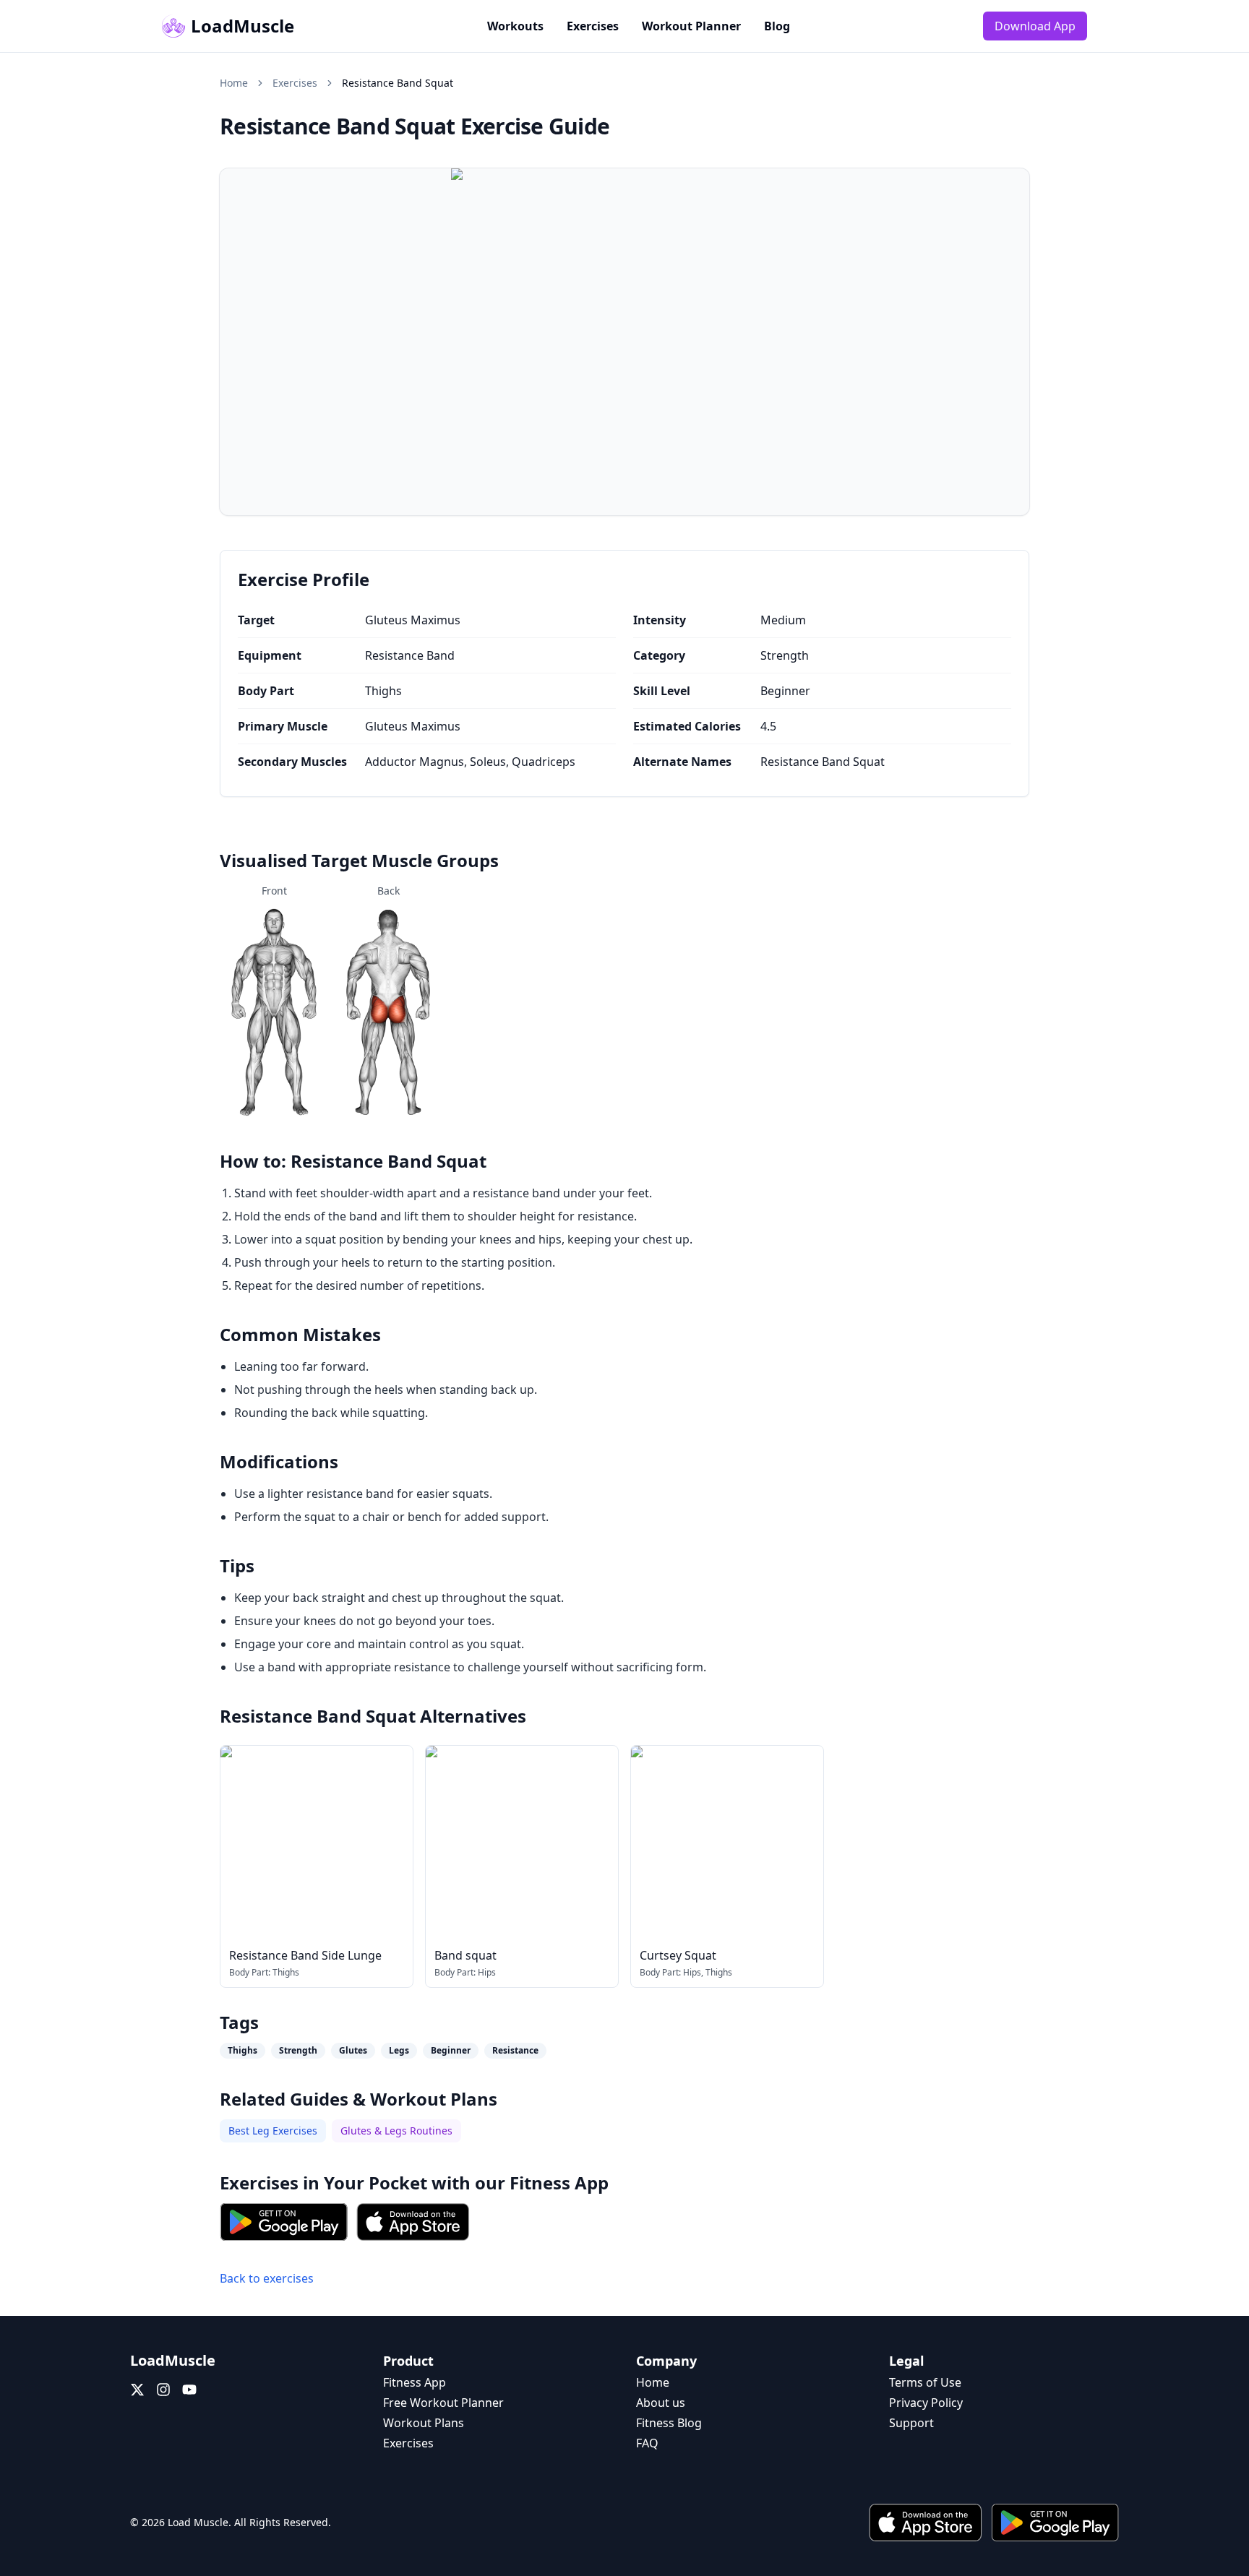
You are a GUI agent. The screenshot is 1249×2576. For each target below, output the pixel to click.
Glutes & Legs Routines (396, 2131)
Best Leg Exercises (273, 2131)
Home (234, 83)
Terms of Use (925, 2382)
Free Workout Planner (443, 2403)
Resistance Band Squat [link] (398, 83)
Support (911, 2423)
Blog (777, 26)
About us (661, 2403)
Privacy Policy (926, 2403)
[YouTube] (189, 2390)
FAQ (647, 2443)
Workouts (515, 26)
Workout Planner (691, 26)
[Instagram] (163, 2390)
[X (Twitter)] (137, 2390)
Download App (1035, 26)
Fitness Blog (669, 2423)
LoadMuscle (242, 26)
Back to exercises (267, 2278)
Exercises (593, 26)
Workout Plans (424, 2423)
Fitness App (559, 2183)
